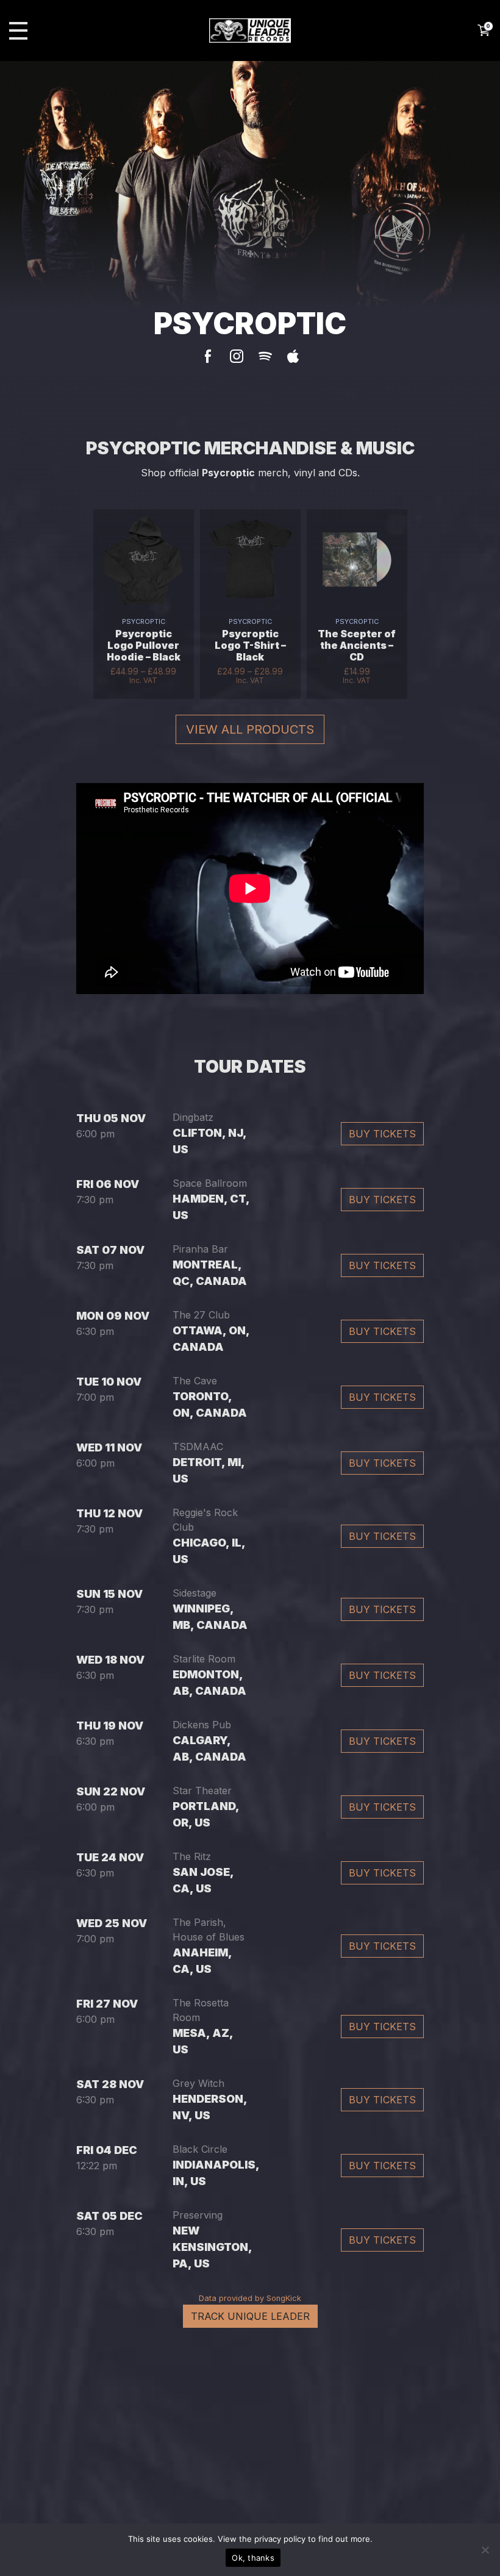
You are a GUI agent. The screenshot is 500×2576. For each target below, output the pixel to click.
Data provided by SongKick (250, 2298)
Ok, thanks (253, 2558)
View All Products (250, 729)
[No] (485, 2550)
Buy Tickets (382, 1134)
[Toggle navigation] (18, 31)
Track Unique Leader (250, 2316)
